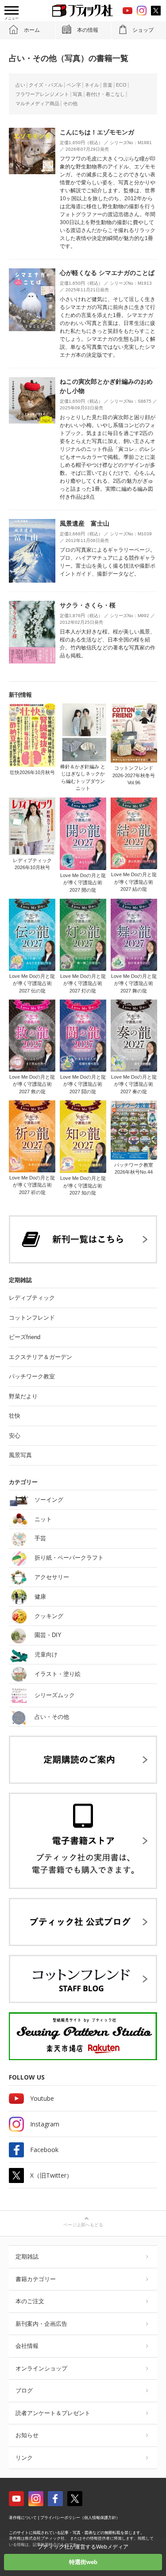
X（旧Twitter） (51, 2175)
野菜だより (23, 1396)
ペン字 (74, 85)
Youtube (42, 2098)
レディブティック (32, 1298)
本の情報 (88, 30)
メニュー (12, 18)
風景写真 (20, 1455)
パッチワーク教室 (32, 1376)
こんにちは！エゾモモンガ (97, 132)
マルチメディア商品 (37, 103)
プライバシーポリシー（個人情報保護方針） (80, 2518)
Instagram (45, 2124)
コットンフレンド (32, 1318)
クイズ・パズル (46, 85)
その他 (70, 103)
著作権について (23, 2518)
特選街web (83, 2562)
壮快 (15, 1416)
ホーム (32, 30)
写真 (77, 94)
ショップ (143, 30)
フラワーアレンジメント (42, 94)
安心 (15, 1436)
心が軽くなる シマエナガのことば (107, 273)
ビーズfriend (25, 1337)
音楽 (108, 85)
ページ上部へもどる (83, 2225)
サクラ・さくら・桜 (88, 605)
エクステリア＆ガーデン (41, 1357)
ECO (121, 85)
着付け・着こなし (105, 94)
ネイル (92, 85)
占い (20, 85)
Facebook (44, 2150)
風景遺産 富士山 (85, 523)
